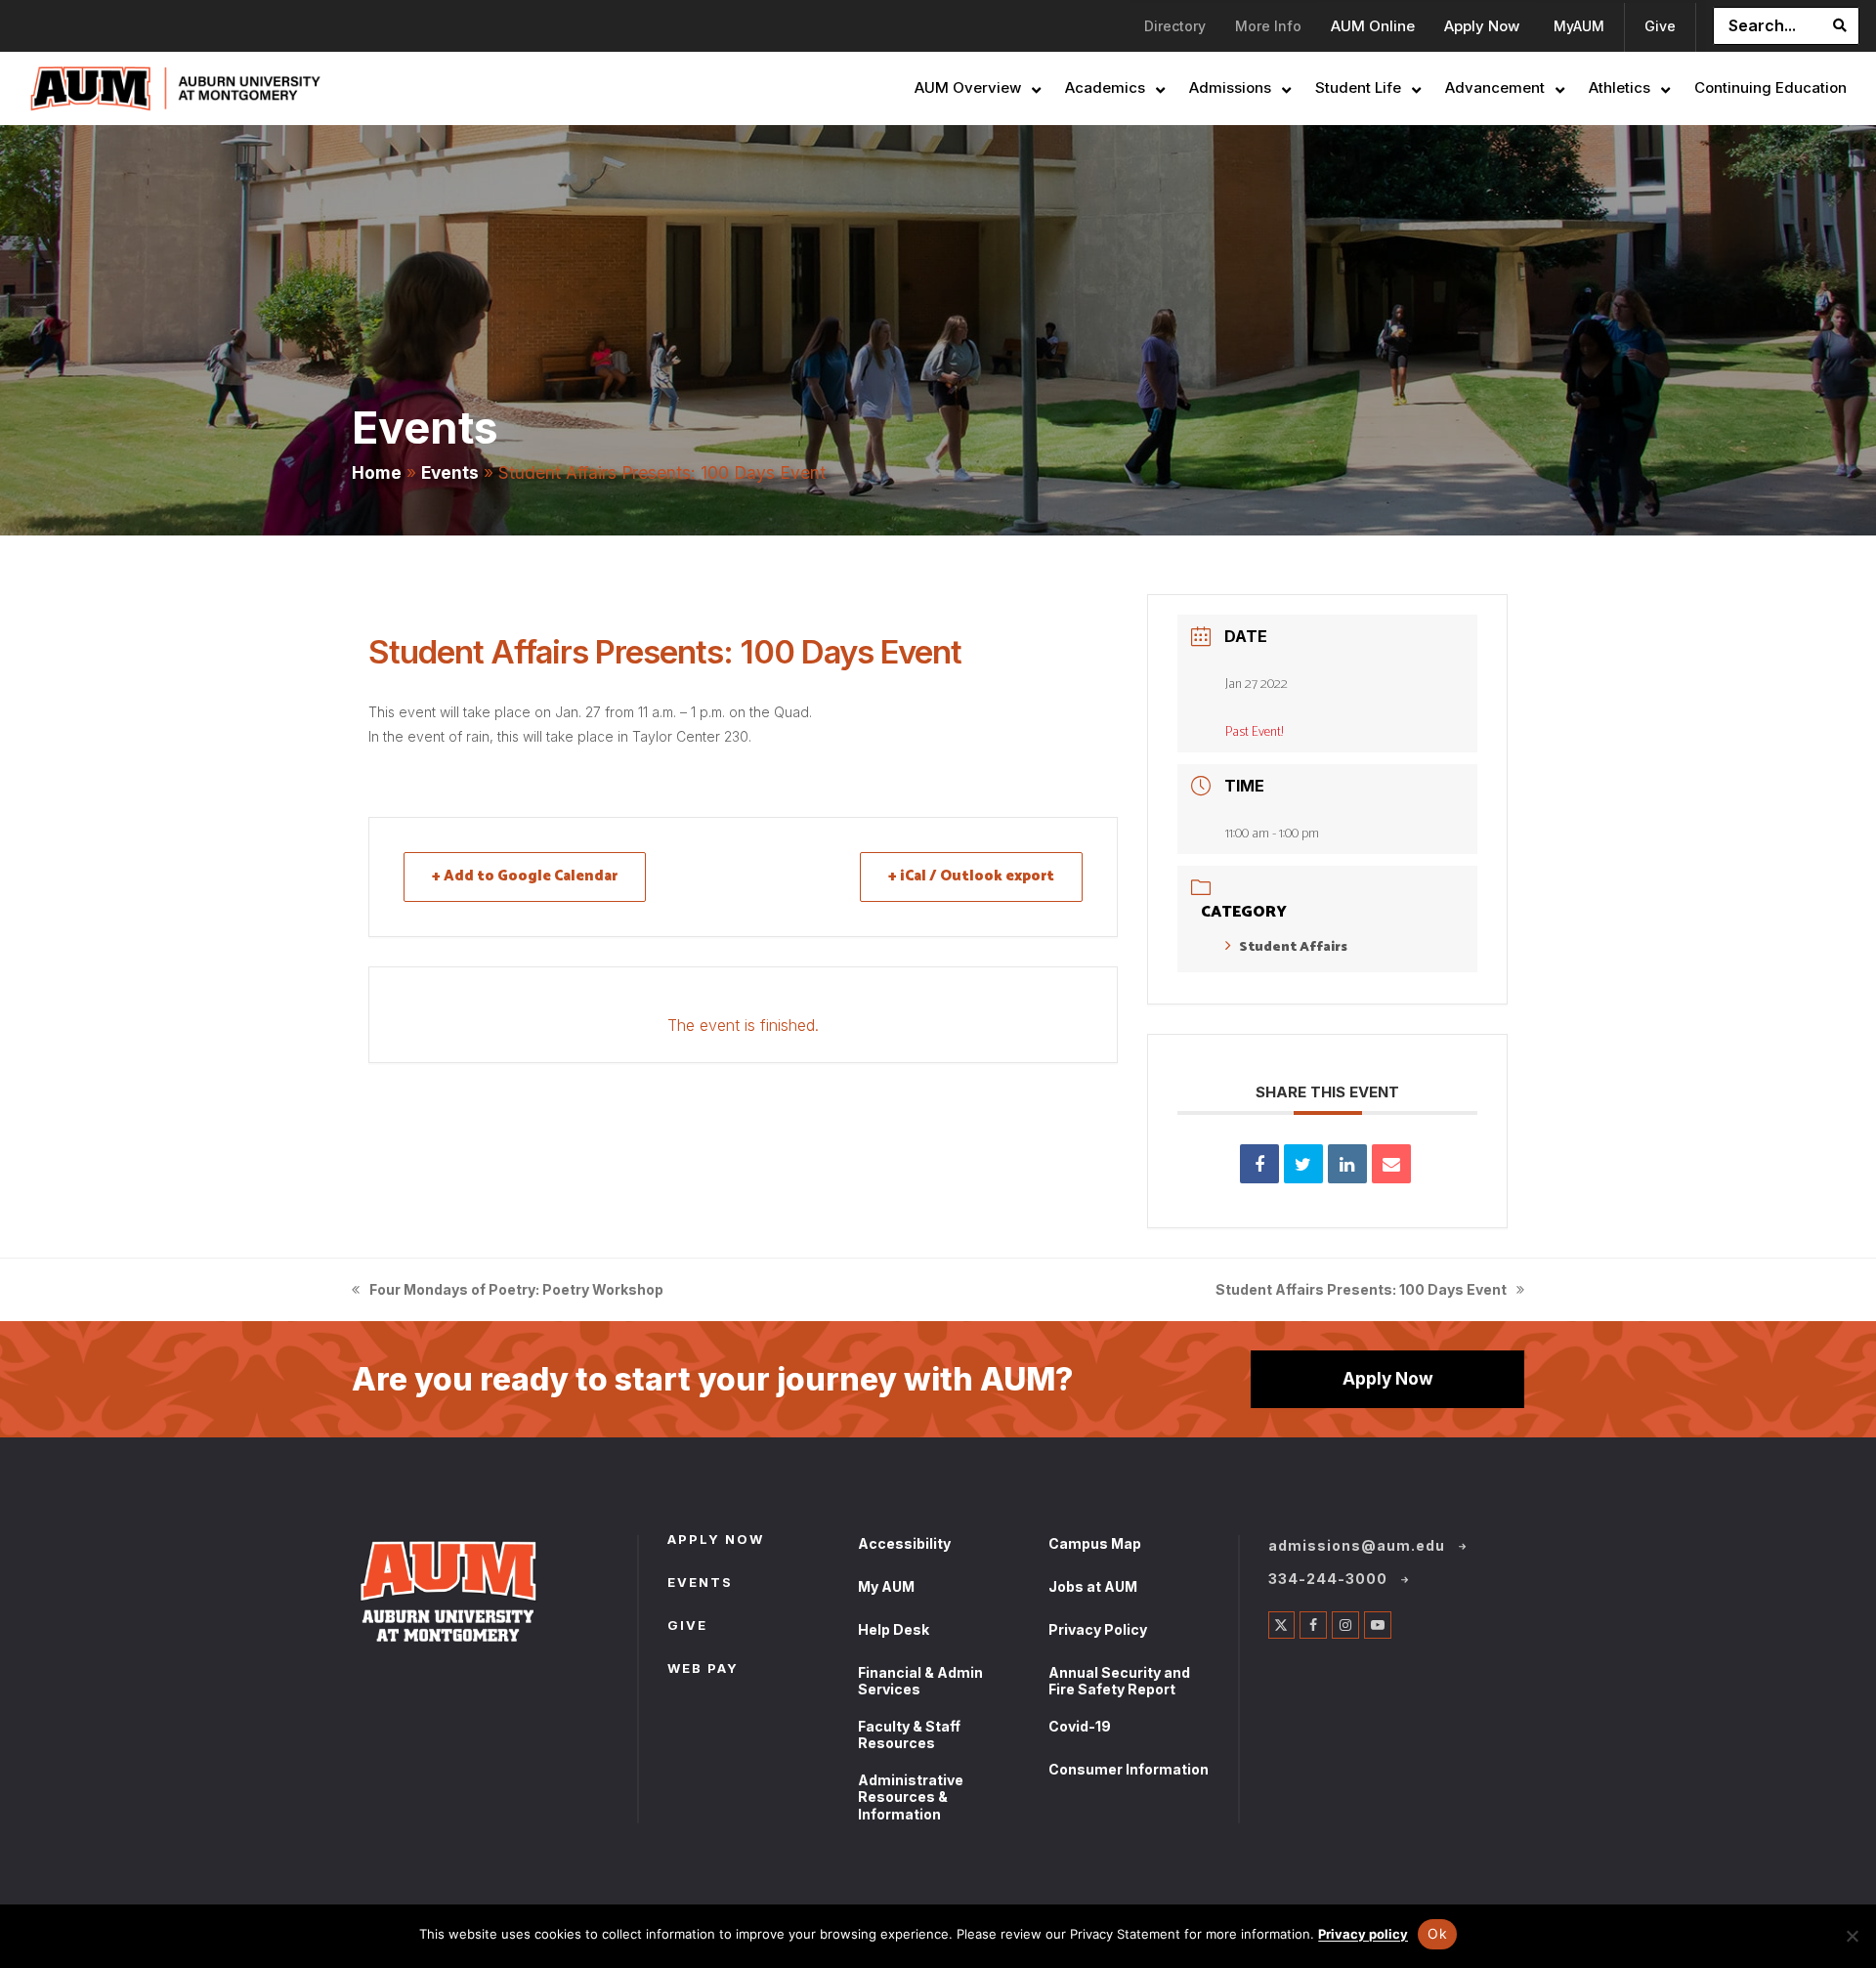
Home (377, 472)
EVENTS (700, 1584)
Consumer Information (1129, 1769)
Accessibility (904, 1543)
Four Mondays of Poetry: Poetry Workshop (508, 1291)
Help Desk (894, 1629)
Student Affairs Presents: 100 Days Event (1361, 1291)
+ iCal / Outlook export (971, 876)
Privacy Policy (1098, 1629)
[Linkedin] (1347, 1164)
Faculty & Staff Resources (909, 1735)
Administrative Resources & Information (911, 1797)
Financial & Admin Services (920, 1681)
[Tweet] (1303, 1164)
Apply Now (1388, 1378)
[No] (1852, 1936)
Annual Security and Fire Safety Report (1119, 1681)
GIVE (687, 1627)
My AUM (886, 1586)
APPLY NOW (716, 1541)
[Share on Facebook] (1259, 1164)
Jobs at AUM (1093, 1586)
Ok (1437, 1933)
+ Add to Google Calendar (525, 876)
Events (450, 472)
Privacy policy (1363, 1934)
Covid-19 (1080, 1726)
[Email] (1391, 1164)
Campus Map (1095, 1543)
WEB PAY (703, 1670)
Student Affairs (1293, 947)
